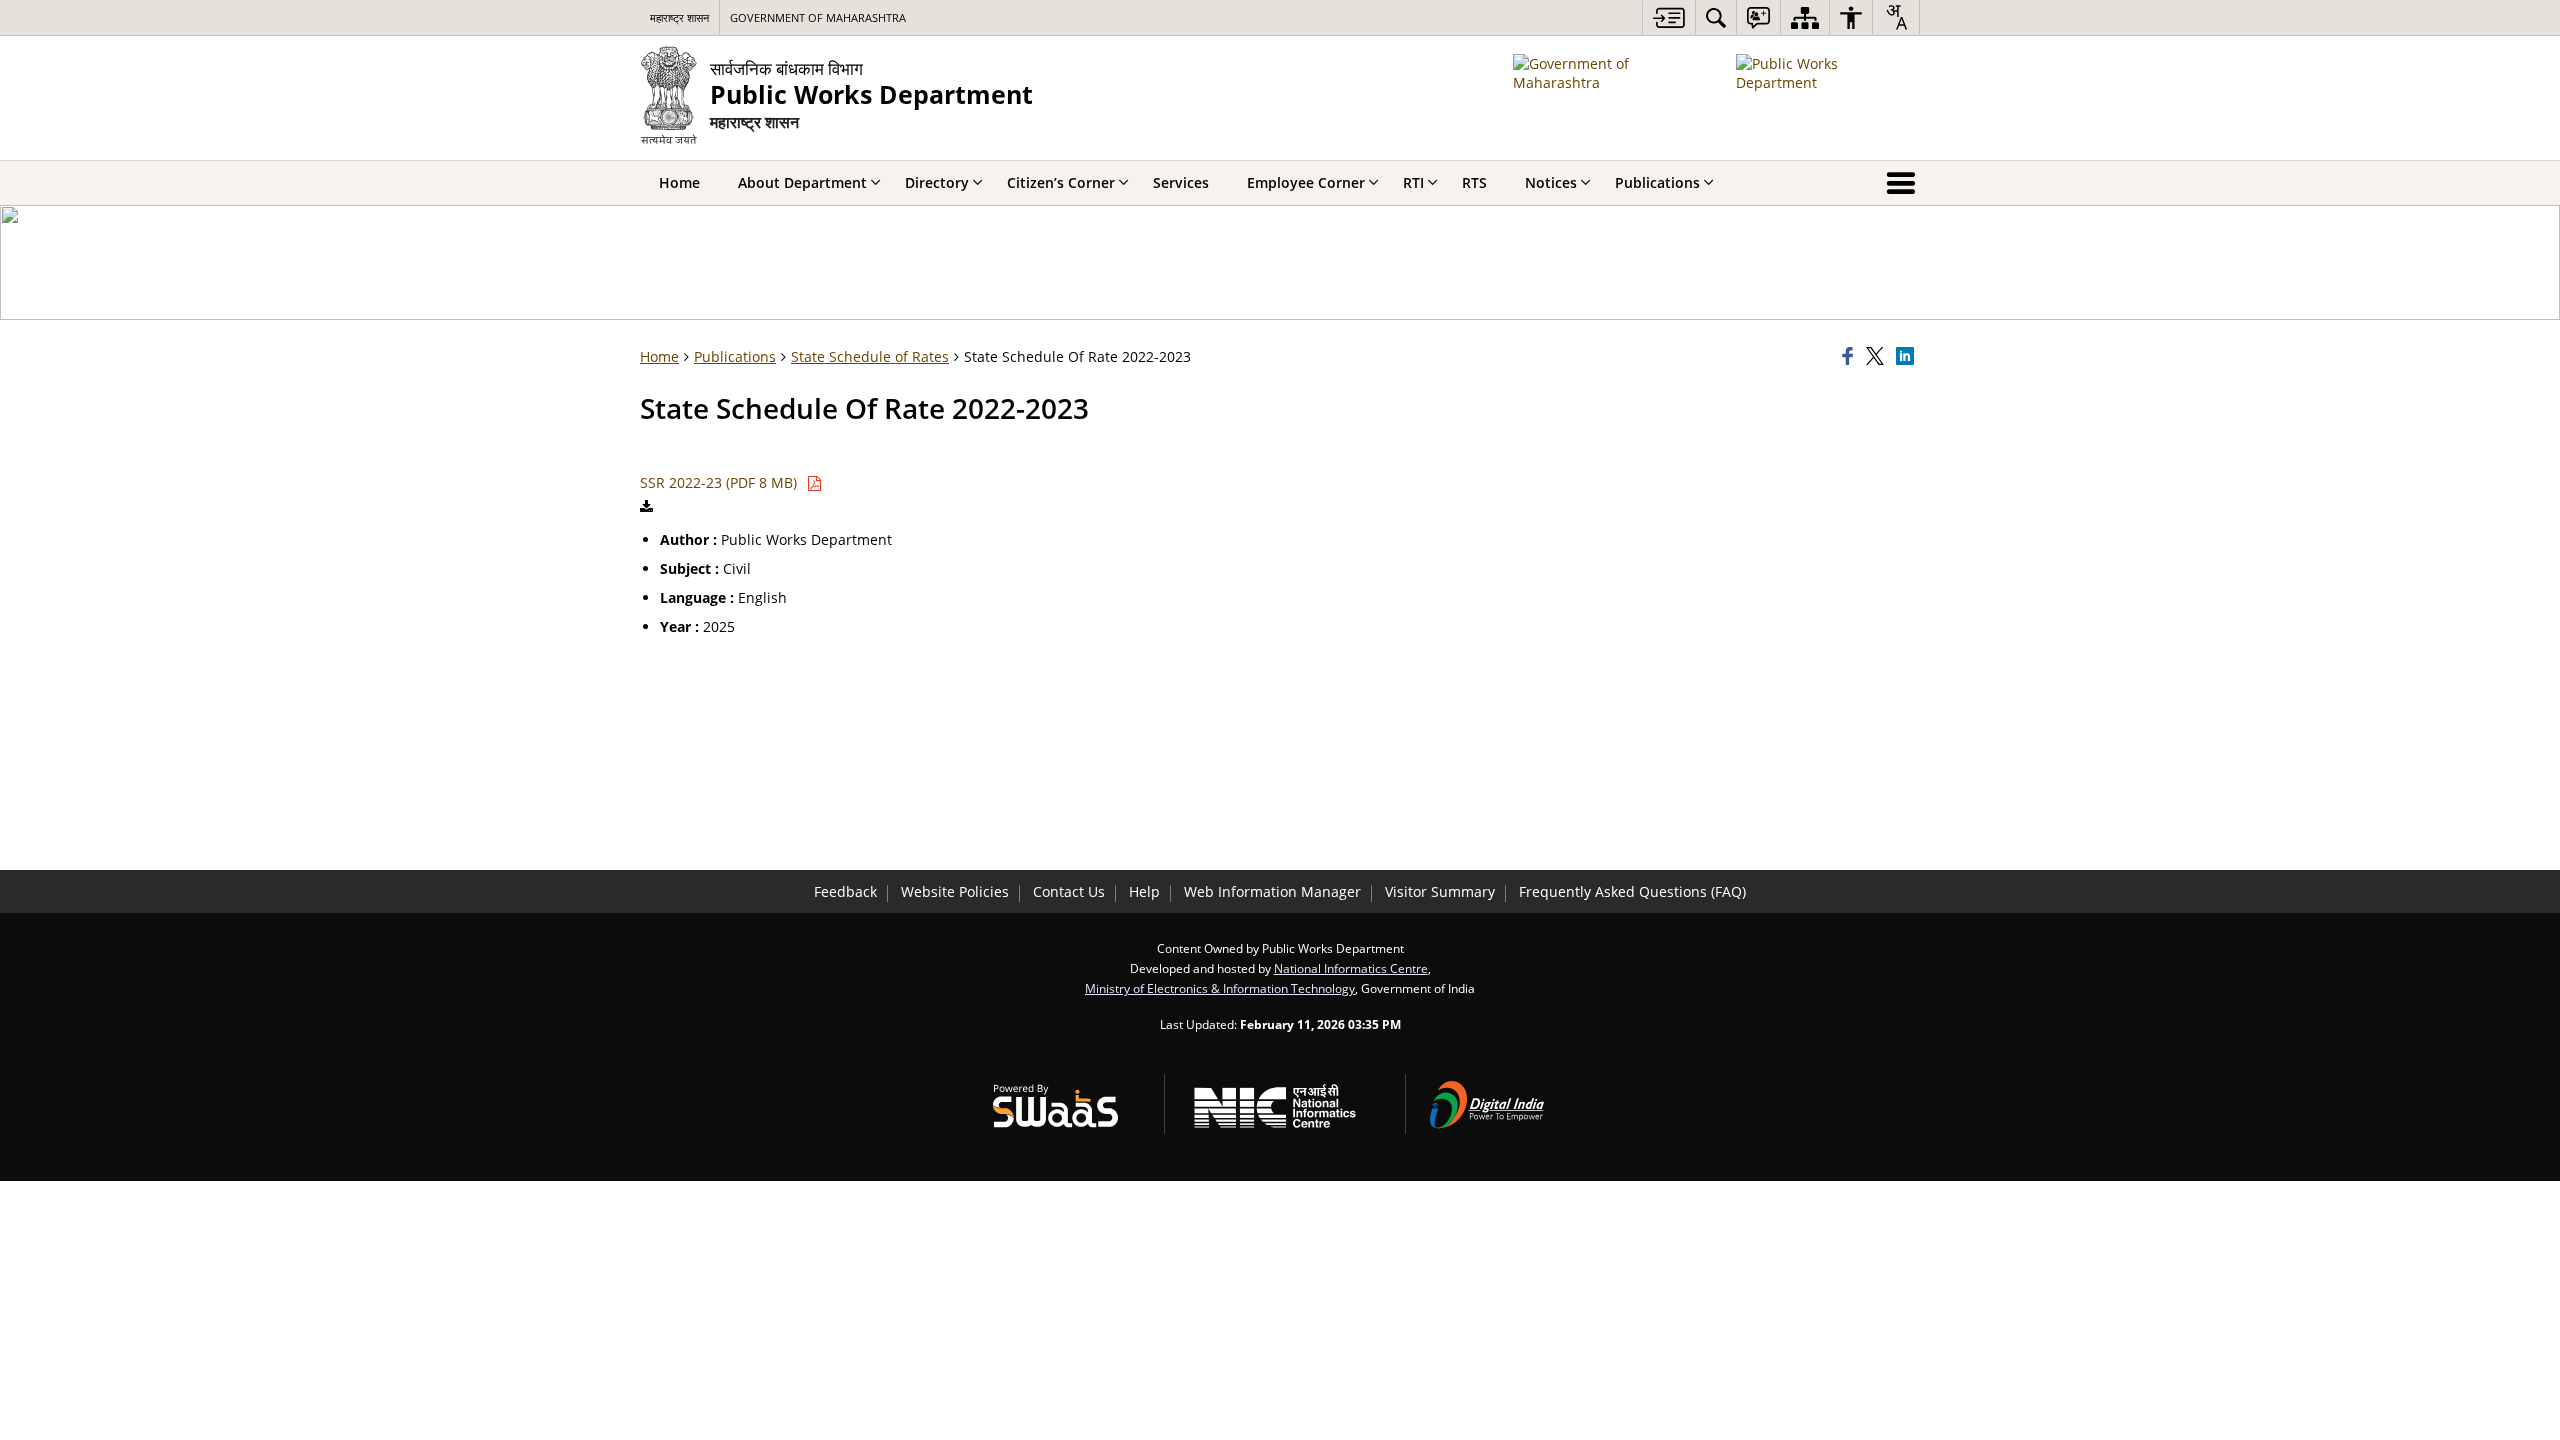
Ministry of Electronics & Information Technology (1220, 988)
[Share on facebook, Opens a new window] (1851, 357)
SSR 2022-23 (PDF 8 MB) (720, 482)
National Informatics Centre (1351, 968)
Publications (735, 356)
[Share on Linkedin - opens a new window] (1908, 357)
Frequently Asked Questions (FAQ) (1632, 891)
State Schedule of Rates (870, 356)
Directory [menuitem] (937, 182)
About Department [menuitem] (802, 182)
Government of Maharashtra (818, 17)
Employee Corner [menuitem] (1306, 182)
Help (1144, 891)
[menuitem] (1716, 17)
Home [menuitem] (679, 182)
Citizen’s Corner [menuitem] (1061, 182)
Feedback (845, 891)
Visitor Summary (1440, 891)
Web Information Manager (1272, 891)
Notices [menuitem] (1551, 182)
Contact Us (1069, 891)
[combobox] (1896, 17)
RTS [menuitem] (1474, 182)
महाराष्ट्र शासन (679, 17)
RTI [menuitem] (1413, 182)
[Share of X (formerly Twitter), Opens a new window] (1878, 357)
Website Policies (955, 891)
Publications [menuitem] (1657, 182)
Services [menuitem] (1181, 182)
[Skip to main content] (1668, 17)
